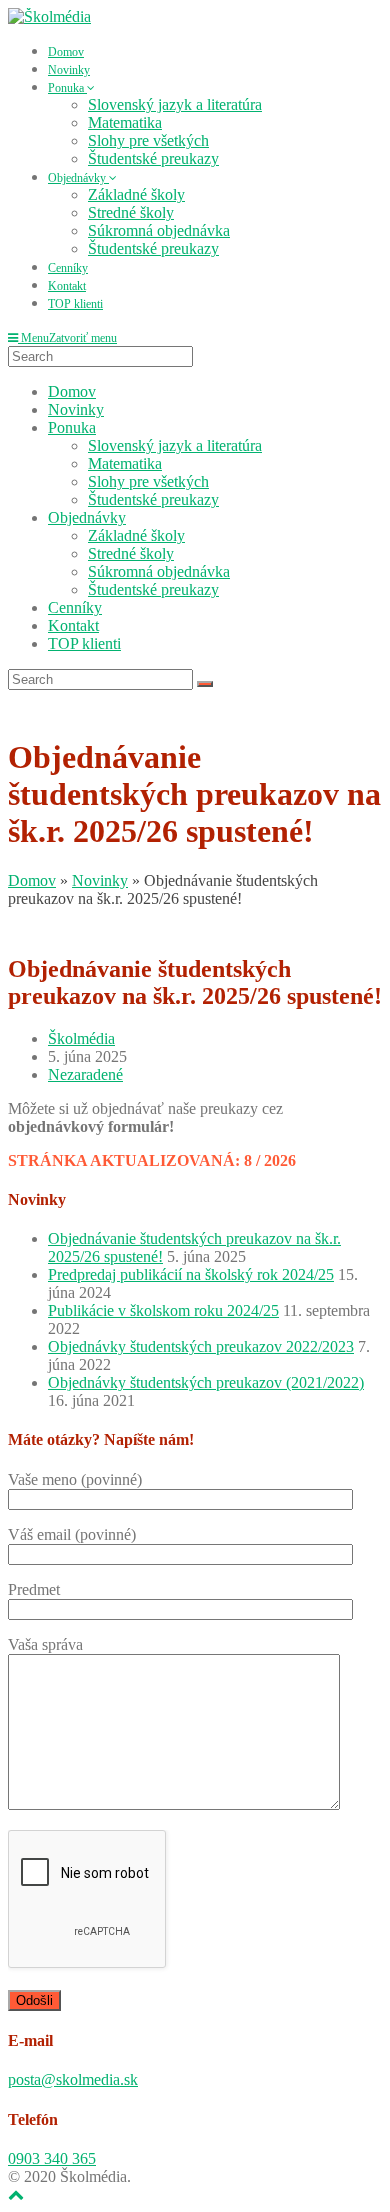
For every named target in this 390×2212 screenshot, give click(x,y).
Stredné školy (131, 553)
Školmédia (81, 1038)
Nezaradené (85, 1074)
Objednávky (87, 517)
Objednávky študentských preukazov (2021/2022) (206, 1382)
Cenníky (75, 607)
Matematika (125, 463)
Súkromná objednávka (159, 571)
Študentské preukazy (153, 499)
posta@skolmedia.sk (73, 2079)
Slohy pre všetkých (148, 481)
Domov (72, 391)
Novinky (76, 409)
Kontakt (73, 625)
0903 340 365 (52, 2158)
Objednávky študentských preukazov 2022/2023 (201, 1346)
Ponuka (72, 427)
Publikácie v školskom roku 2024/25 (163, 1310)
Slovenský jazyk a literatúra (175, 445)
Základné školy (136, 535)
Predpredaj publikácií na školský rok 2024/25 (191, 1274)
